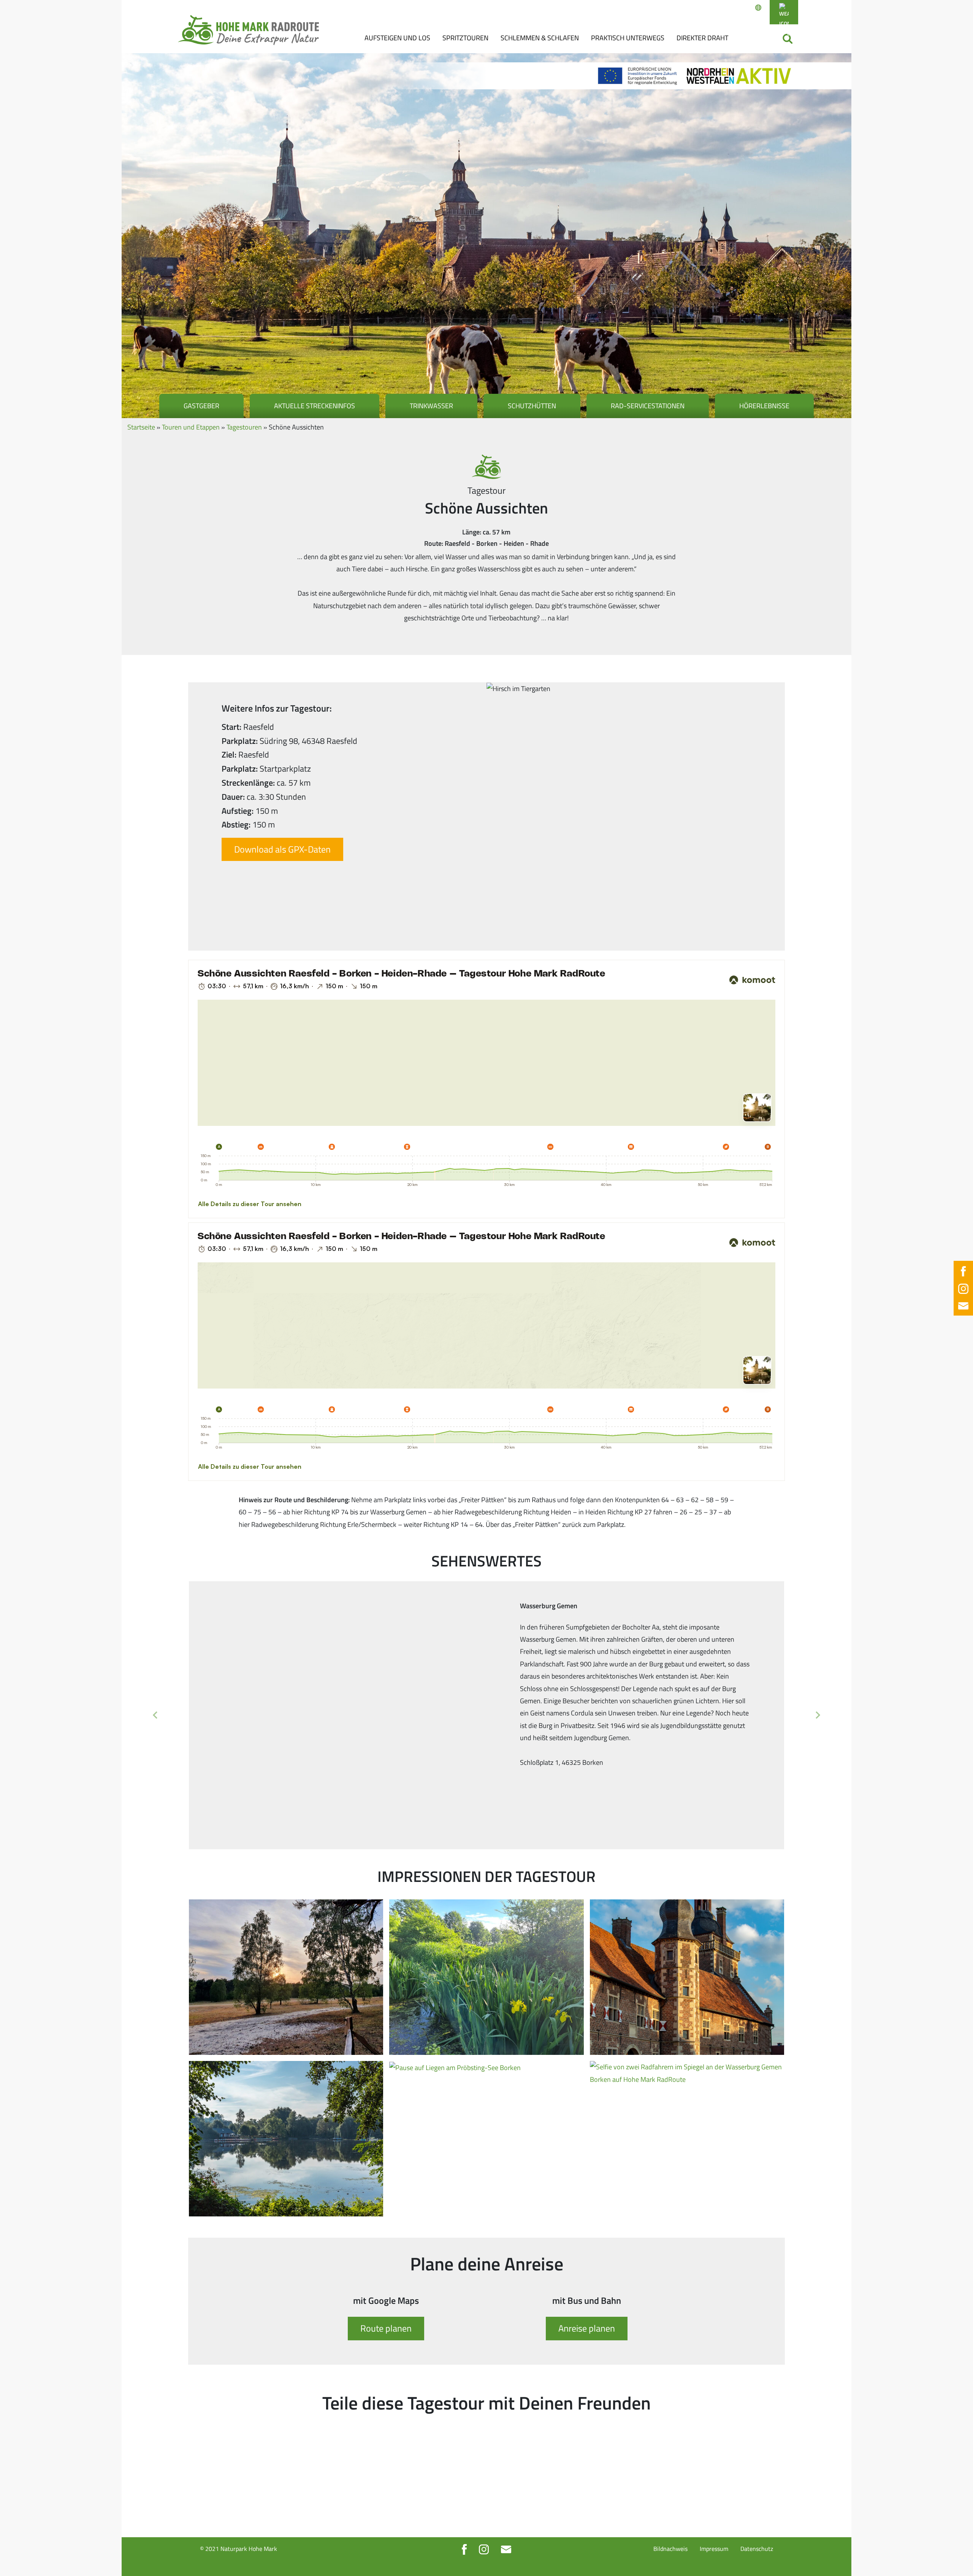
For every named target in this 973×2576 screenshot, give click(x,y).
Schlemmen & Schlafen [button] (540, 38)
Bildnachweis (670, 2549)
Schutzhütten (532, 406)
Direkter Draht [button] (702, 38)
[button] (155, 1715)
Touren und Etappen (191, 427)
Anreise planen (587, 2328)
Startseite (141, 427)
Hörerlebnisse (764, 406)
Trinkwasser (431, 406)
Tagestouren (244, 427)
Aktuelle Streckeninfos (315, 406)
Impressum (714, 2549)
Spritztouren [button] (465, 38)
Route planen (386, 2328)
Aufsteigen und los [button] (397, 38)
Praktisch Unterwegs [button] (628, 38)
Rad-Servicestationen (648, 406)
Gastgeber (201, 406)
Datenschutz (757, 2549)
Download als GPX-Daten (282, 849)
